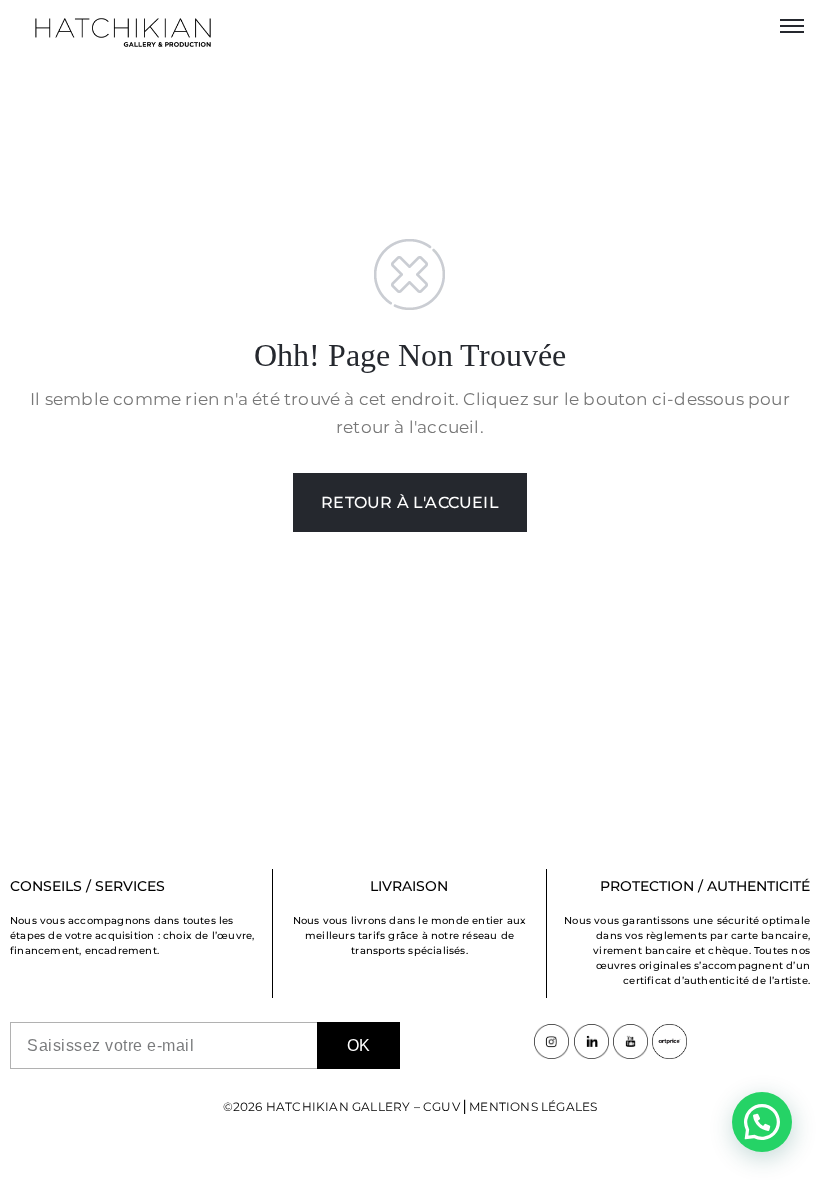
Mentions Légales (533, 1106)
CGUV (441, 1106)
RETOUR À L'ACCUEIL (410, 502)
